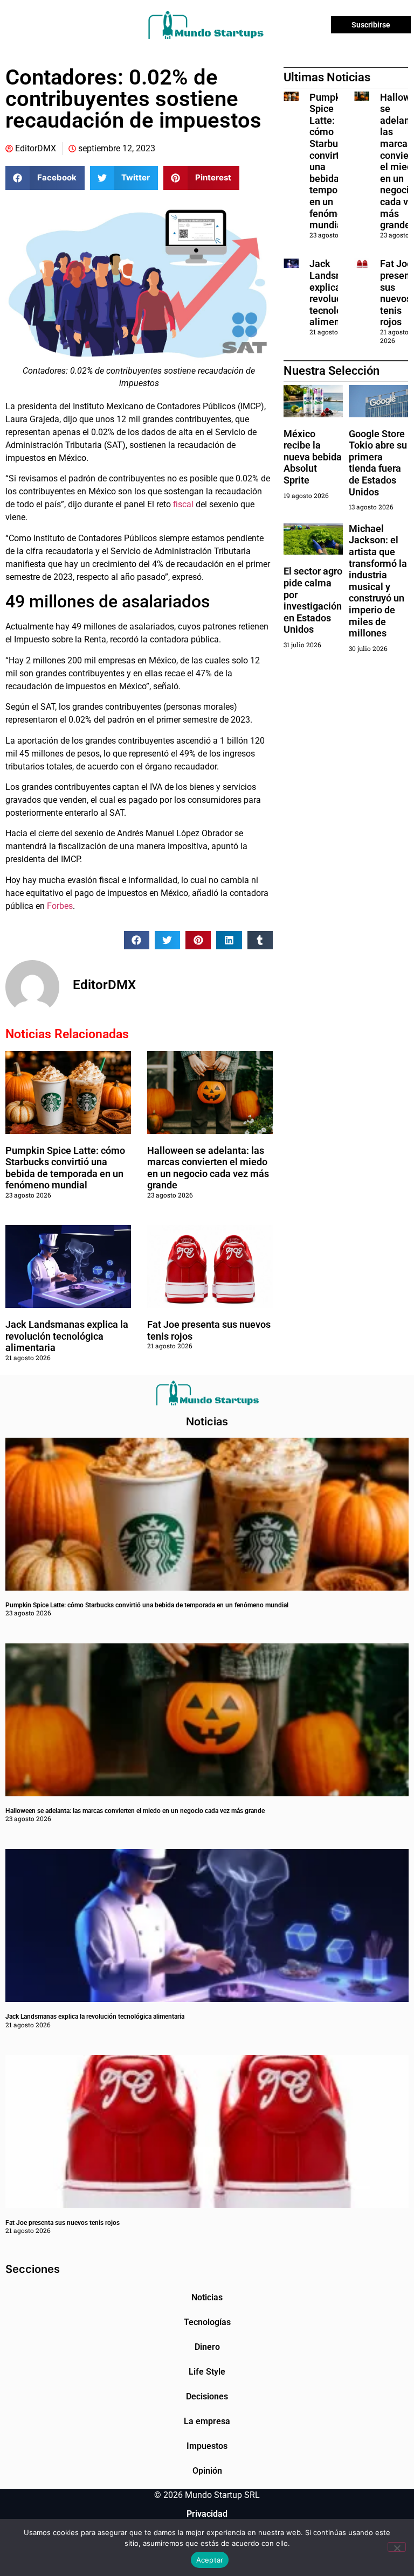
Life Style (207, 2372)
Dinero (207, 2347)
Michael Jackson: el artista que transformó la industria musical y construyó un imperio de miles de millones (378, 581)
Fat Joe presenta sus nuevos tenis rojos (63, 2223)
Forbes (60, 906)
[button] (45, 178)
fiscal (182, 504)
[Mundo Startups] (206, 25)
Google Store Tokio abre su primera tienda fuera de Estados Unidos (378, 463)
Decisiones (207, 2396)
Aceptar (210, 2560)
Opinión (207, 2471)
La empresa (207, 2421)
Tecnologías (207, 2322)
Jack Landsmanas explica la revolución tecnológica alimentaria (67, 1336)
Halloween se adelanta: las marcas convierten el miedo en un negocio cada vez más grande (208, 1168)
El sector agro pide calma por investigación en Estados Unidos (313, 600)
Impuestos (207, 2446)
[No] (397, 2547)
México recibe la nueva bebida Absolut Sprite (313, 457)
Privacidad (207, 2514)
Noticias (207, 2297)
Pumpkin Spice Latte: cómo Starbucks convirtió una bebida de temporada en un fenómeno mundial (65, 1168)
